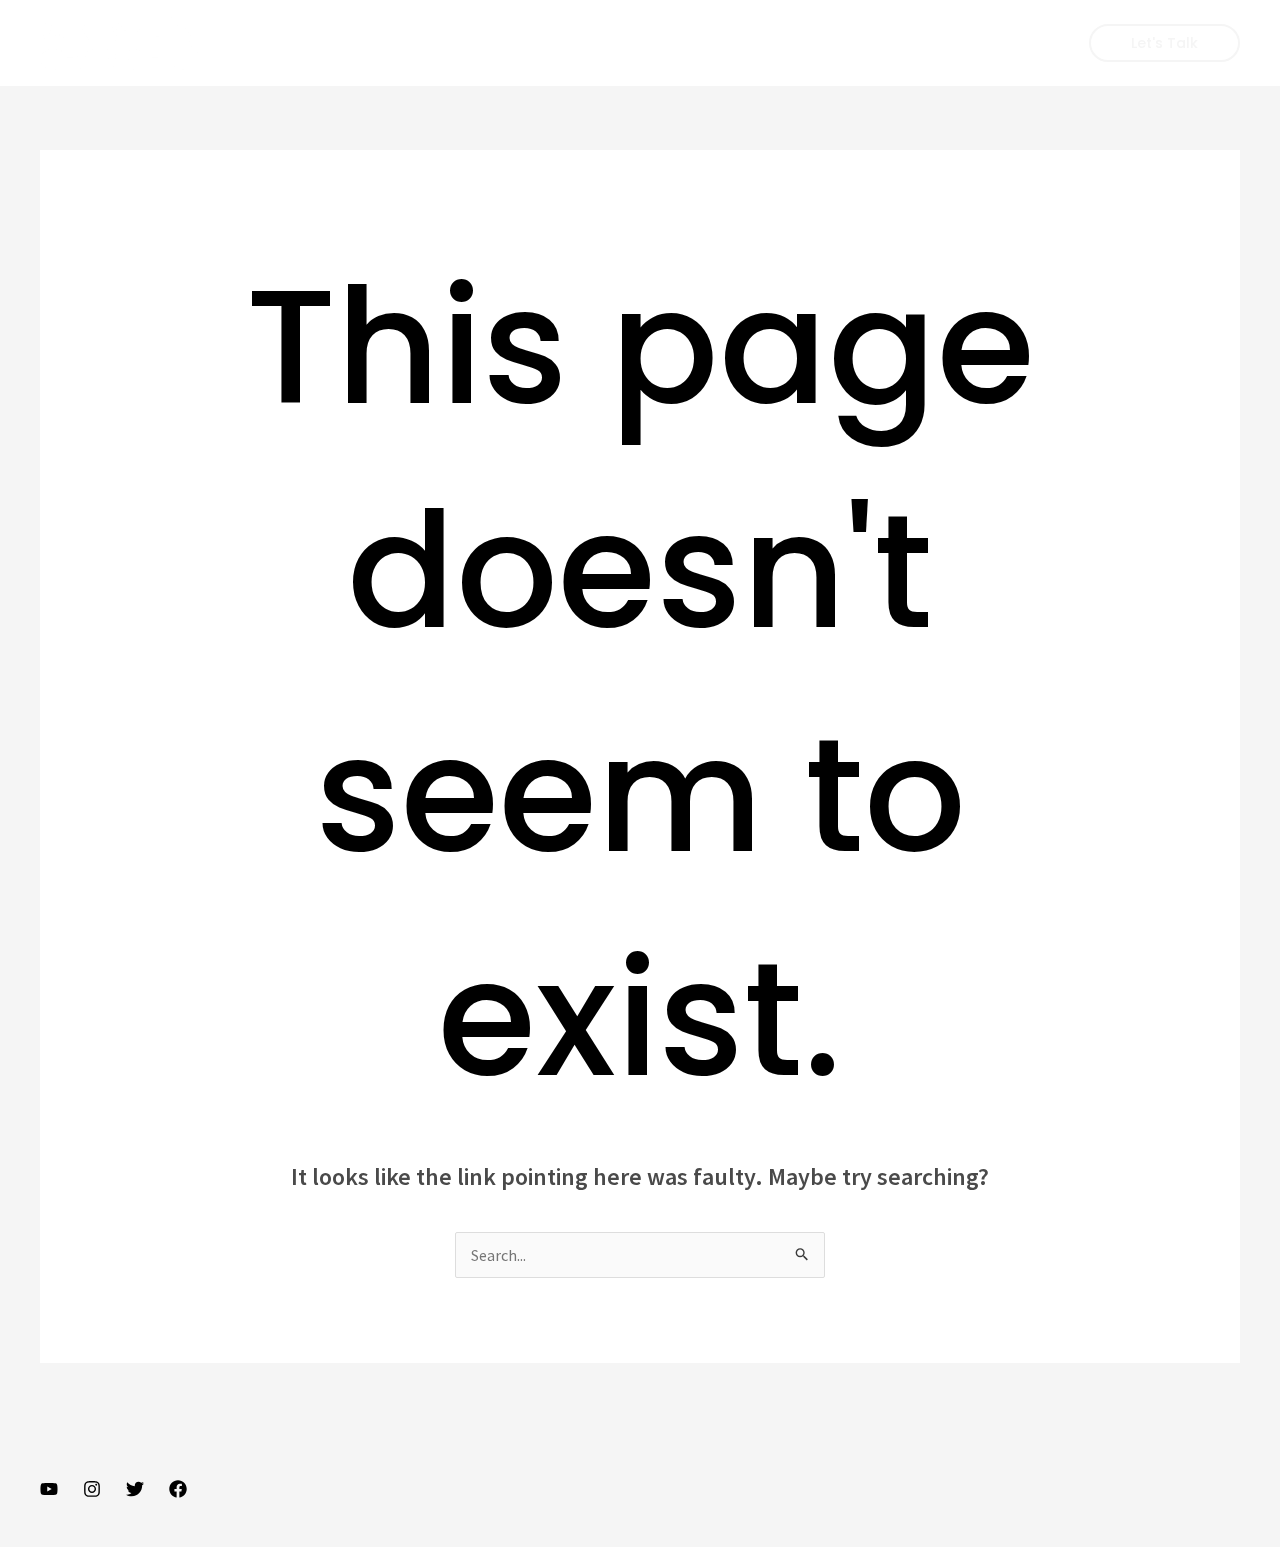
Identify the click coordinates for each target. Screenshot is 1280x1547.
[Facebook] (178, 1489)
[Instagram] (92, 1489)
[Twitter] (135, 1489)
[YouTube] (49, 1489)
